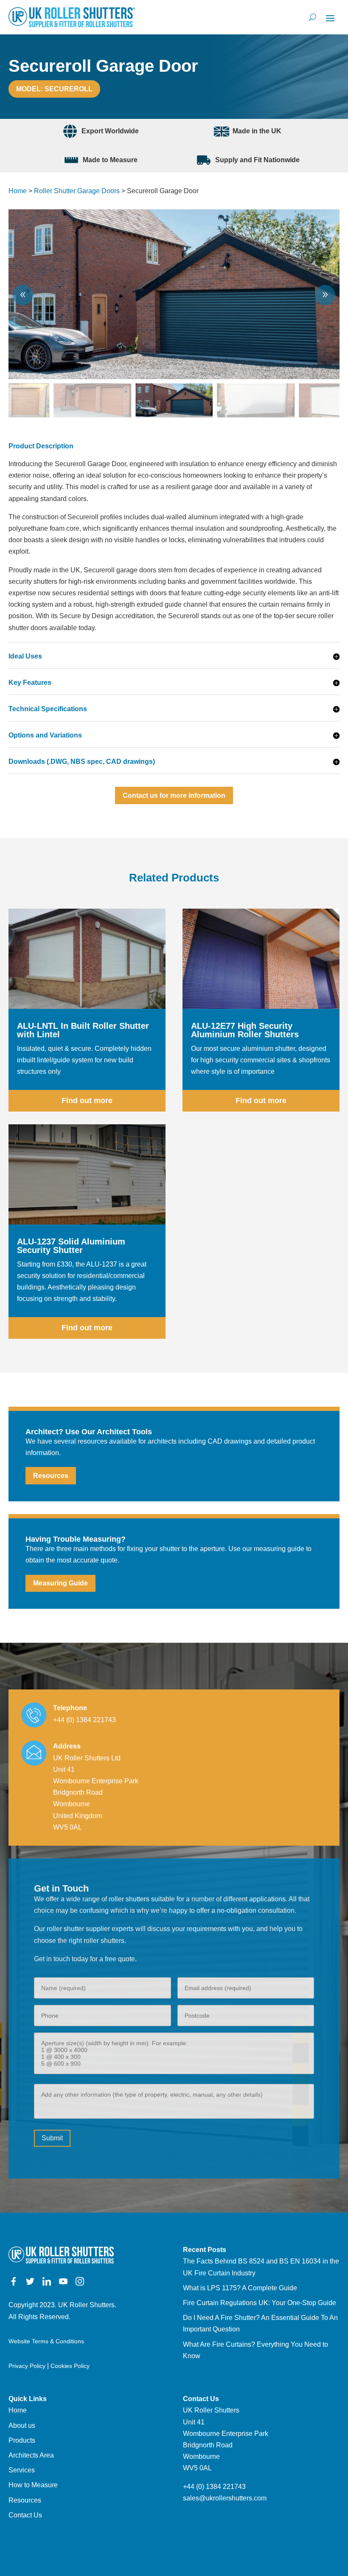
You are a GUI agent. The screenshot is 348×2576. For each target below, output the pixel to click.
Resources (51, 1476)
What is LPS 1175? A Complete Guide (240, 2288)
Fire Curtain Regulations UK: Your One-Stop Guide (260, 2303)
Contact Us (25, 2515)
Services (22, 2470)
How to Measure (33, 2485)
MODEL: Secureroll (54, 89)
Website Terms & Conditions (46, 2341)
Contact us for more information (174, 795)
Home (18, 191)
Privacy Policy (27, 2366)
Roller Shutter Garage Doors (77, 191)
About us (22, 2425)
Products (22, 2440)
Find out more (87, 1101)
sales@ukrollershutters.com (225, 2498)
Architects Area (31, 2455)
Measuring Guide (60, 1583)
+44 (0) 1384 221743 (84, 1720)
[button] (325, 295)
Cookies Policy (70, 2366)
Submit (52, 2138)
